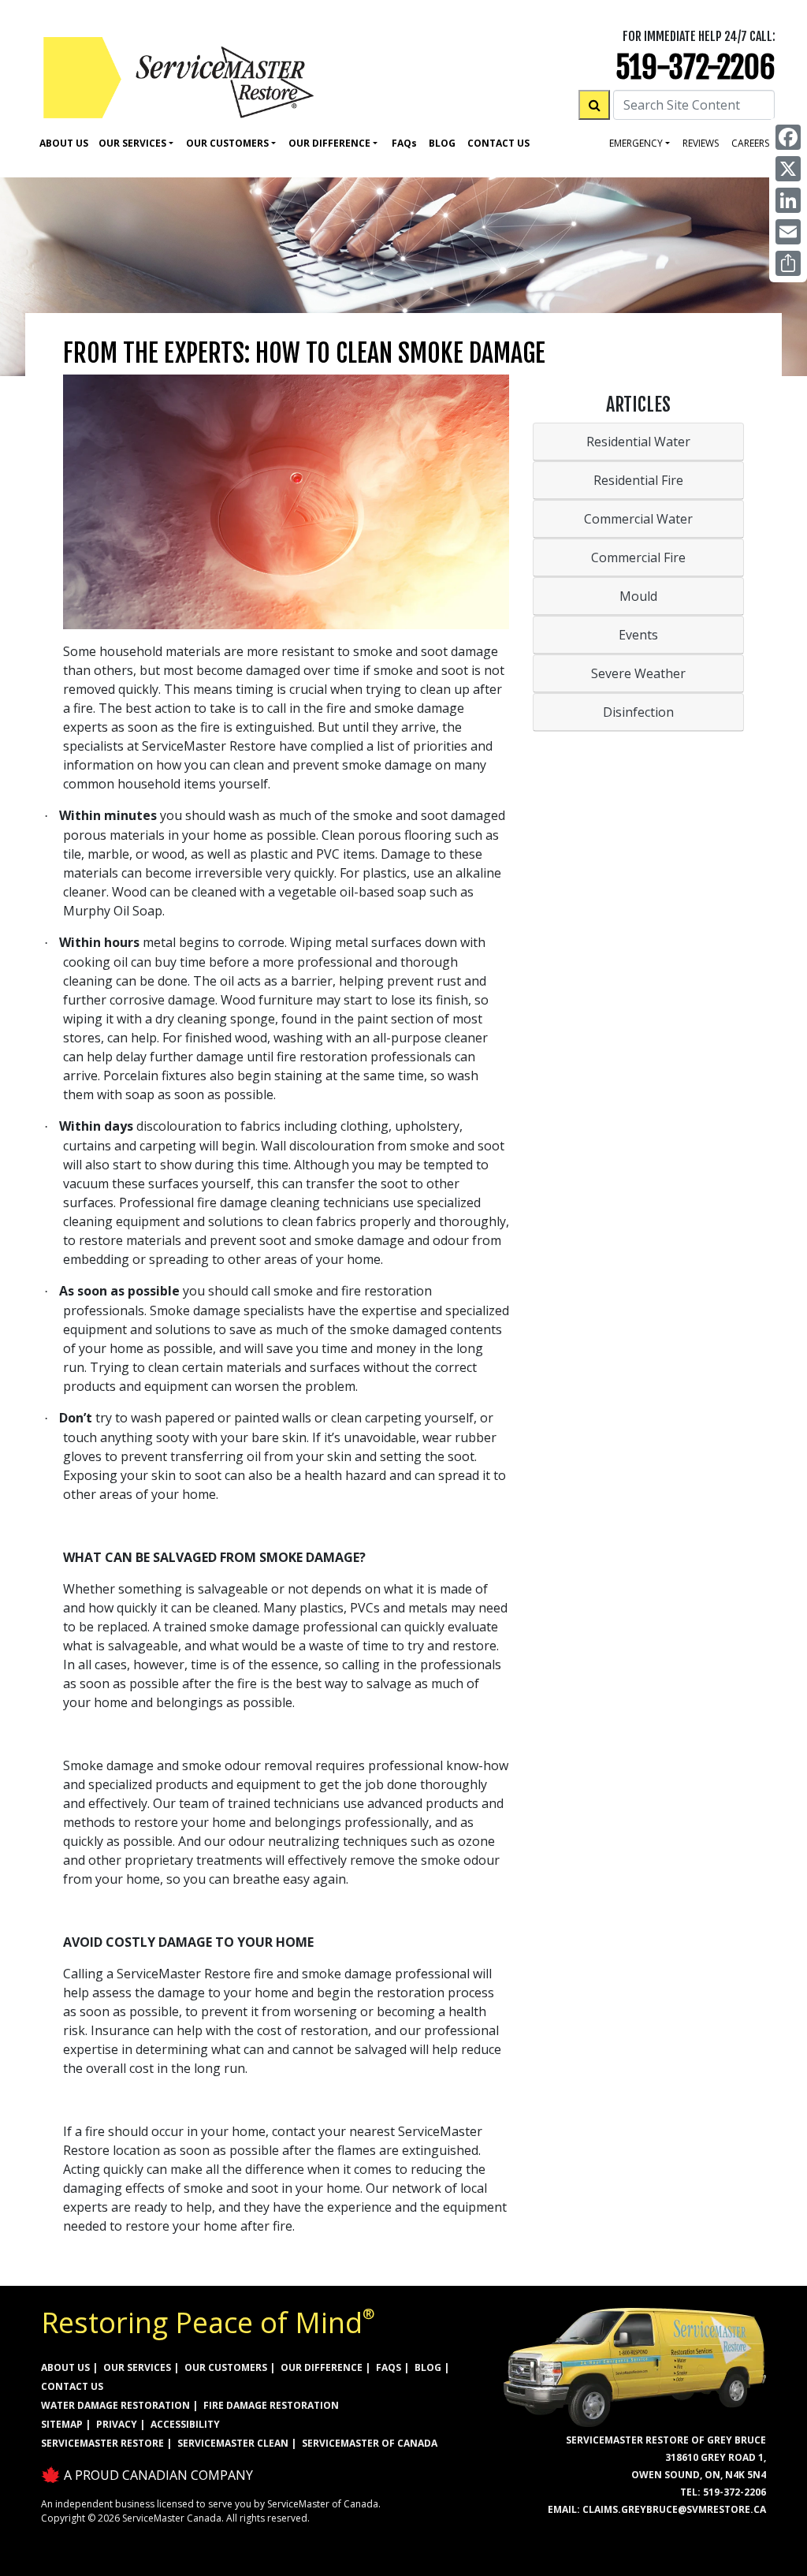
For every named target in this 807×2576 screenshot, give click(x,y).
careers (750, 143)
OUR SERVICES (137, 2367)
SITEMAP (62, 2424)
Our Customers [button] (227, 143)
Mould (638, 596)
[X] (788, 169)
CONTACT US (72, 2386)
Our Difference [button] (329, 143)
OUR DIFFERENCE (322, 2367)
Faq (404, 143)
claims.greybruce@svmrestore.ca (674, 2509)
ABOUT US (65, 2367)
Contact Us (498, 143)
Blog (442, 143)
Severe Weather (638, 673)
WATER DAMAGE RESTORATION (115, 2405)
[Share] (788, 263)
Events (638, 635)
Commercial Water (638, 519)
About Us (64, 143)
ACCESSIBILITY (185, 2424)
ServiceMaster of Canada (370, 2443)
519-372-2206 (695, 67)
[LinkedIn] (788, 200)
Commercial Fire (638, 557)
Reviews (701, 143)
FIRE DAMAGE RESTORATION (271, 2405)
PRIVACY (117, 2424)
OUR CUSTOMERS (226, 2367)
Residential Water (638, 442)
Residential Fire (638, 480)
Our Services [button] (132, 143)
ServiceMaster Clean (233, 2443)
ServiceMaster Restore (102, 2443)
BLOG (428, 2367)
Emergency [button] (636, 143)
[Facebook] (788, 137)
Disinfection (638, 712)
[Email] (788, 232)
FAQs (389, 2367)
